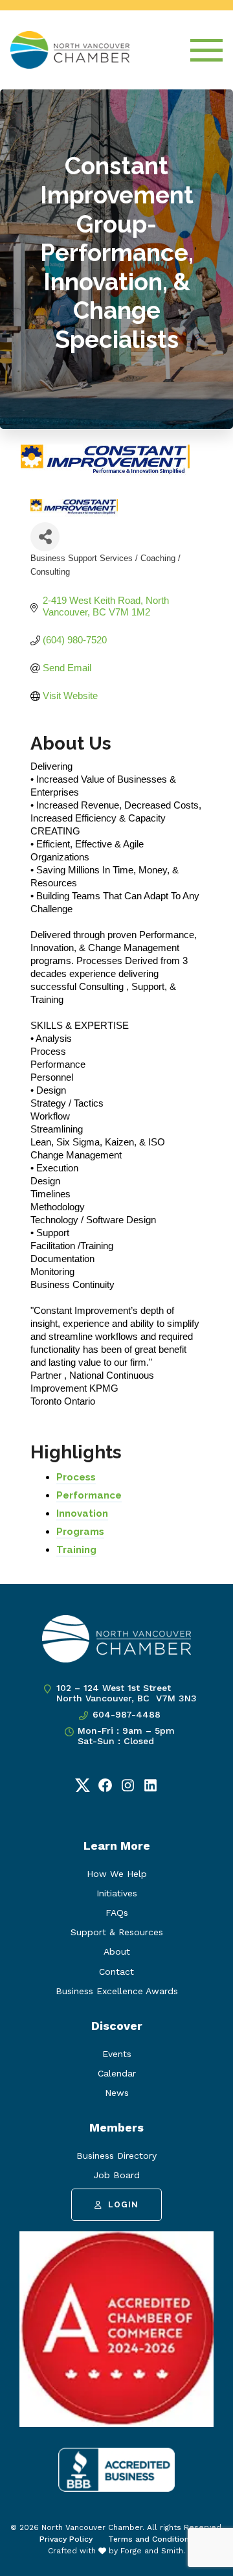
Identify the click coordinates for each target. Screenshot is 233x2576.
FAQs (117, 1913)
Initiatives (117, 1893)
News (117, 2093)
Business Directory (116, 2156)
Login (123, 2205)
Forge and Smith (152, 2551)
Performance (89, 1495)
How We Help (117, 1874)
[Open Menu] (206, 50)
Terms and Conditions (151, 2539)
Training (76, 1550)
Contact (116, 1972)
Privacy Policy (66, 2539)
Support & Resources (117, 1932)
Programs (80, 1532)
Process (76, 1477)
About (117, 1951)
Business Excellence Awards (117, 1991)
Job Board (116, 2175)
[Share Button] (45, 537)
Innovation (82, 1513)
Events (117, 2054)
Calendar (117, 2073)
